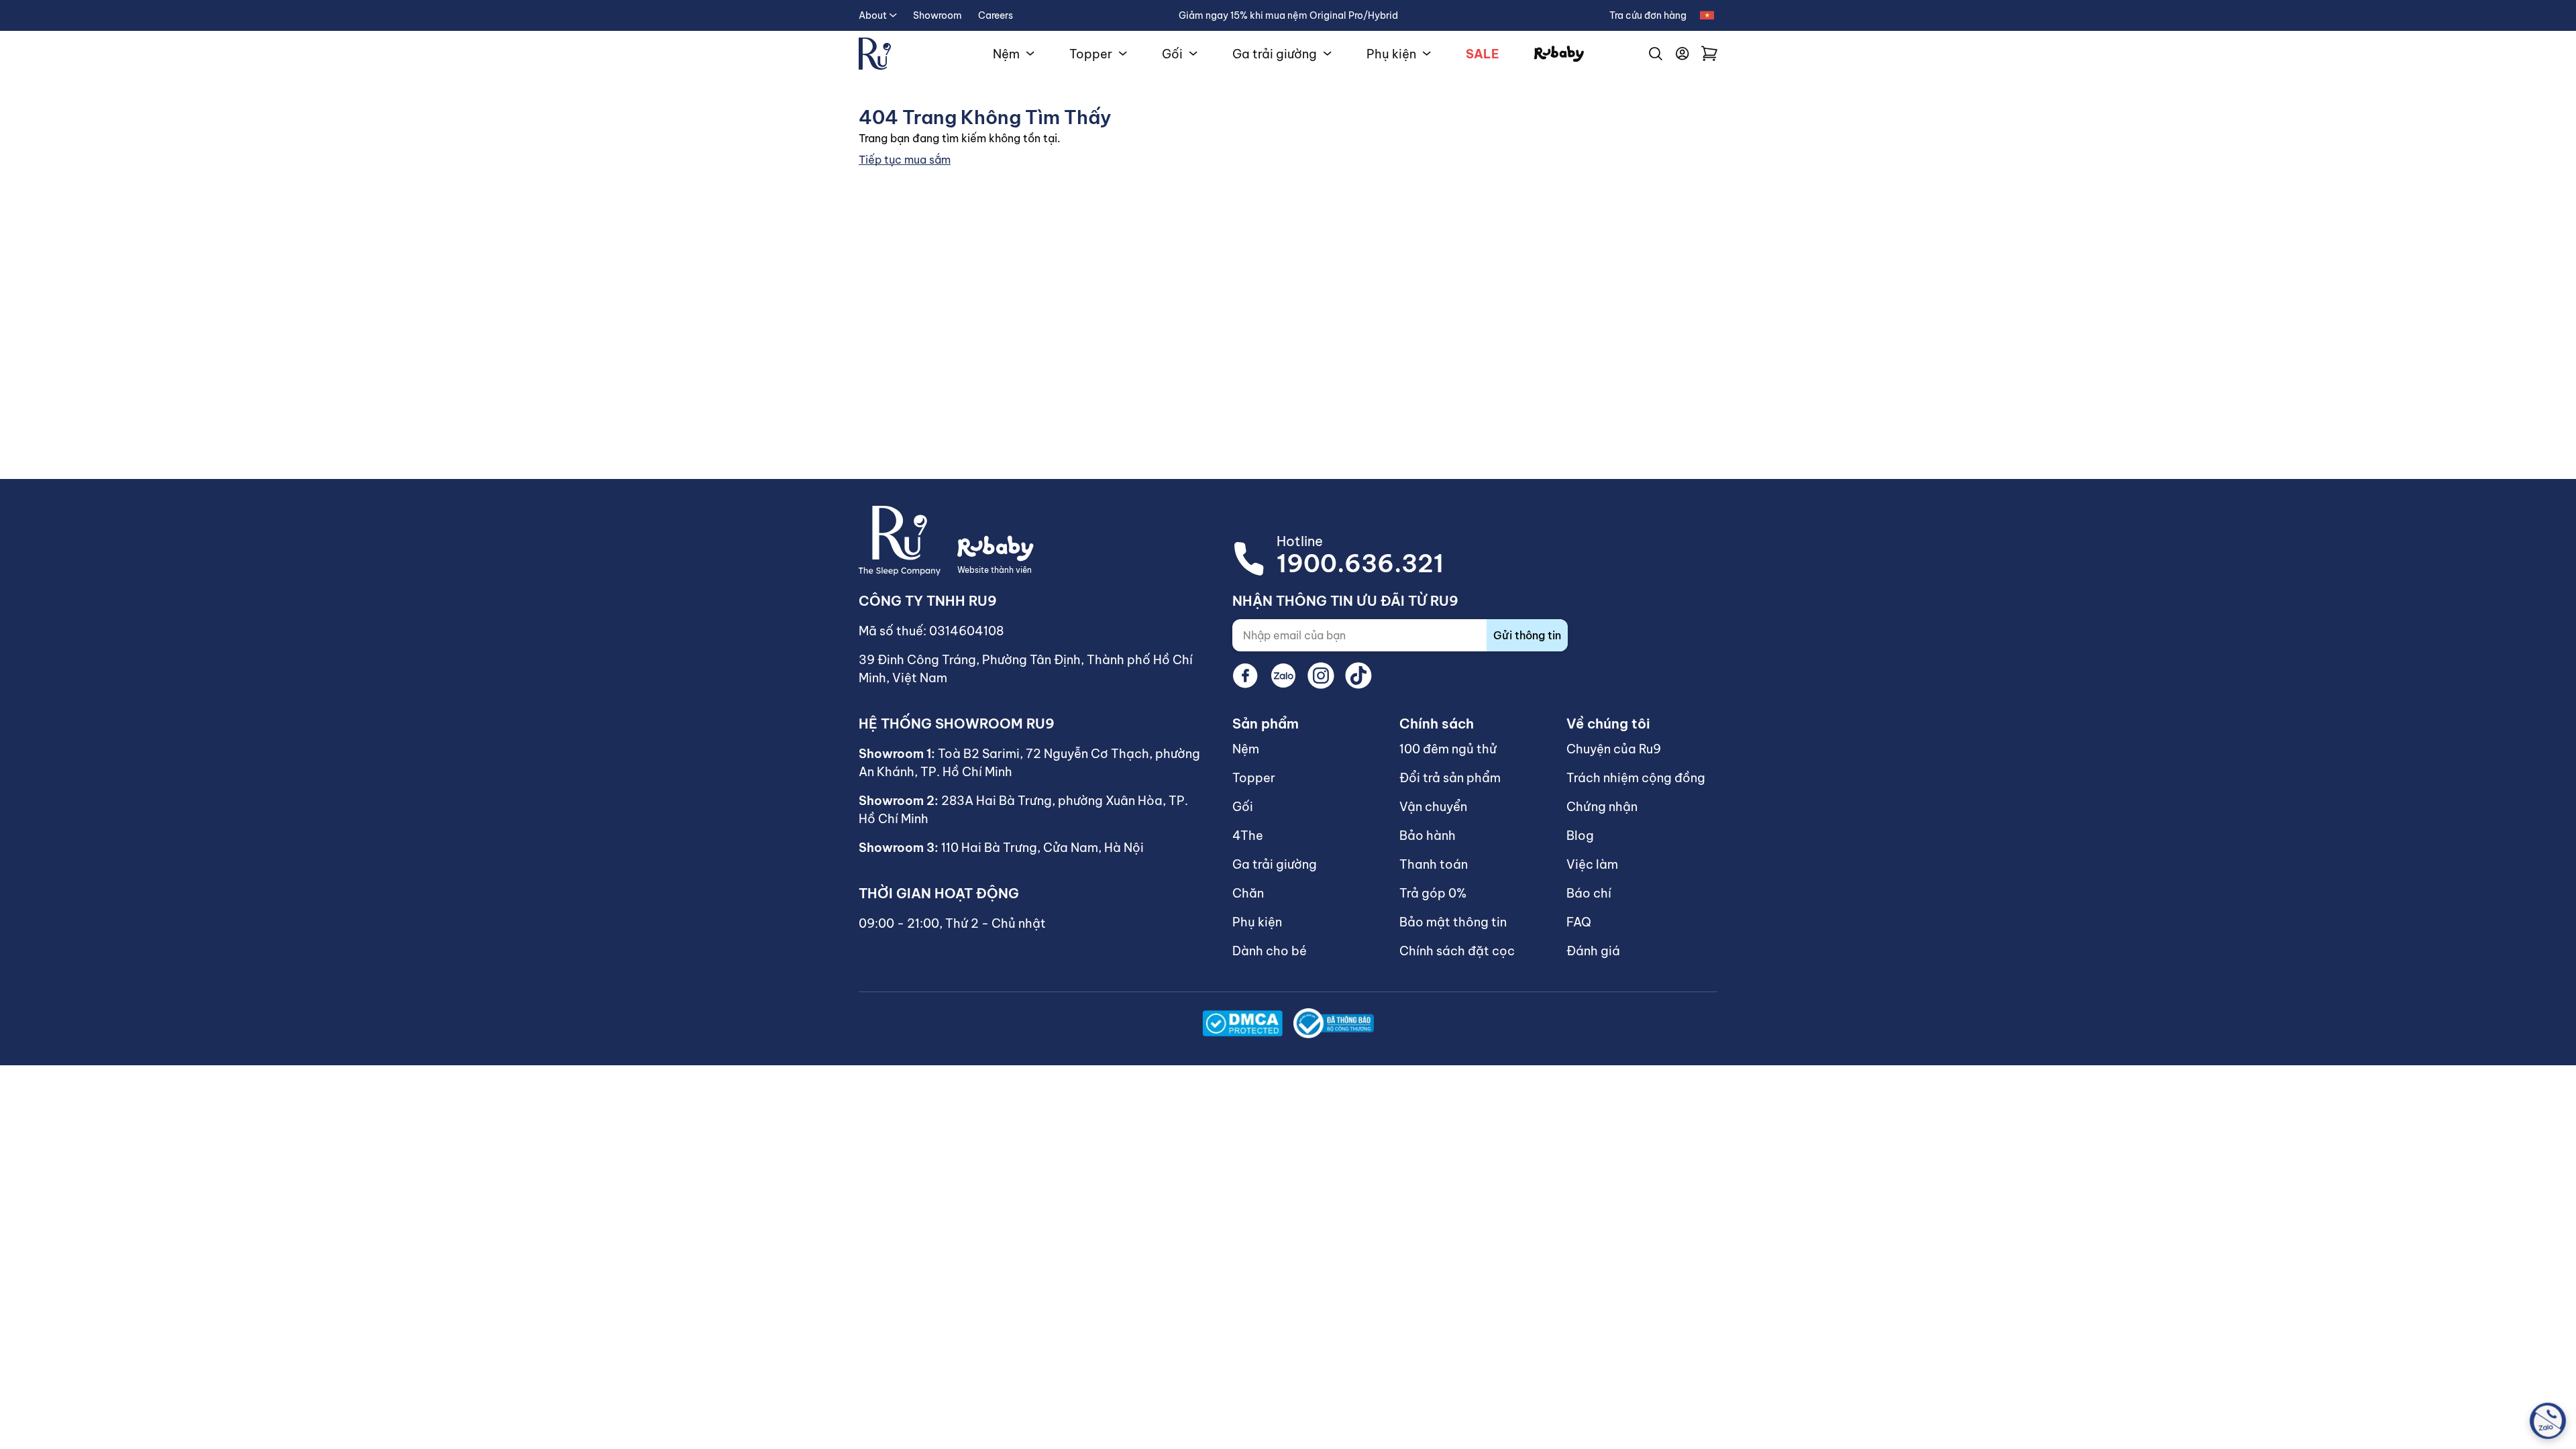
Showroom (937, 15)
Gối (1172, 54)
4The (1248, 836)
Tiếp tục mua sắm (905, 160)
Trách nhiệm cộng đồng (1636, 778)
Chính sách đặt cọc (1457, 951)
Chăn (1248, 893)
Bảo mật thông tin (1453, 922)
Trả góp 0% (1433, 893)
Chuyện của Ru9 (1614, 749)
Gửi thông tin (1527, 635)
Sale (1483, 54)
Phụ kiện (1391, 54)
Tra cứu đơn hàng (1648, 15)
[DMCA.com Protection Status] (1242, 1023)
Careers (996, 15)
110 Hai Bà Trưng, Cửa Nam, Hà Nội (1042, 848)
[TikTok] (1358, 676)
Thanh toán (1434, 864)
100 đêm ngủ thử (1448, 749)
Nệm (1006, 54)
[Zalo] (1283, 676)
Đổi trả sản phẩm (1450, 778)
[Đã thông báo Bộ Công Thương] (1334, 1023)
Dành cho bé (1270, 951)
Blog (1580, 836)
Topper (1091, 54)
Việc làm (1592, 864)
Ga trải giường (1275, 54)
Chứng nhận (1602, 807)
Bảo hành (1428, 836)
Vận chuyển (1433, 807)
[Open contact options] (2548, 1421)
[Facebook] (1246, 676)
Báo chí (1589, 893)
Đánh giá (1593, 951)
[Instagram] (1321, 676)
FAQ (1579, 922)
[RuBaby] (1559, 54)
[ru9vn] (875, 54)
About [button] (873, 15)
